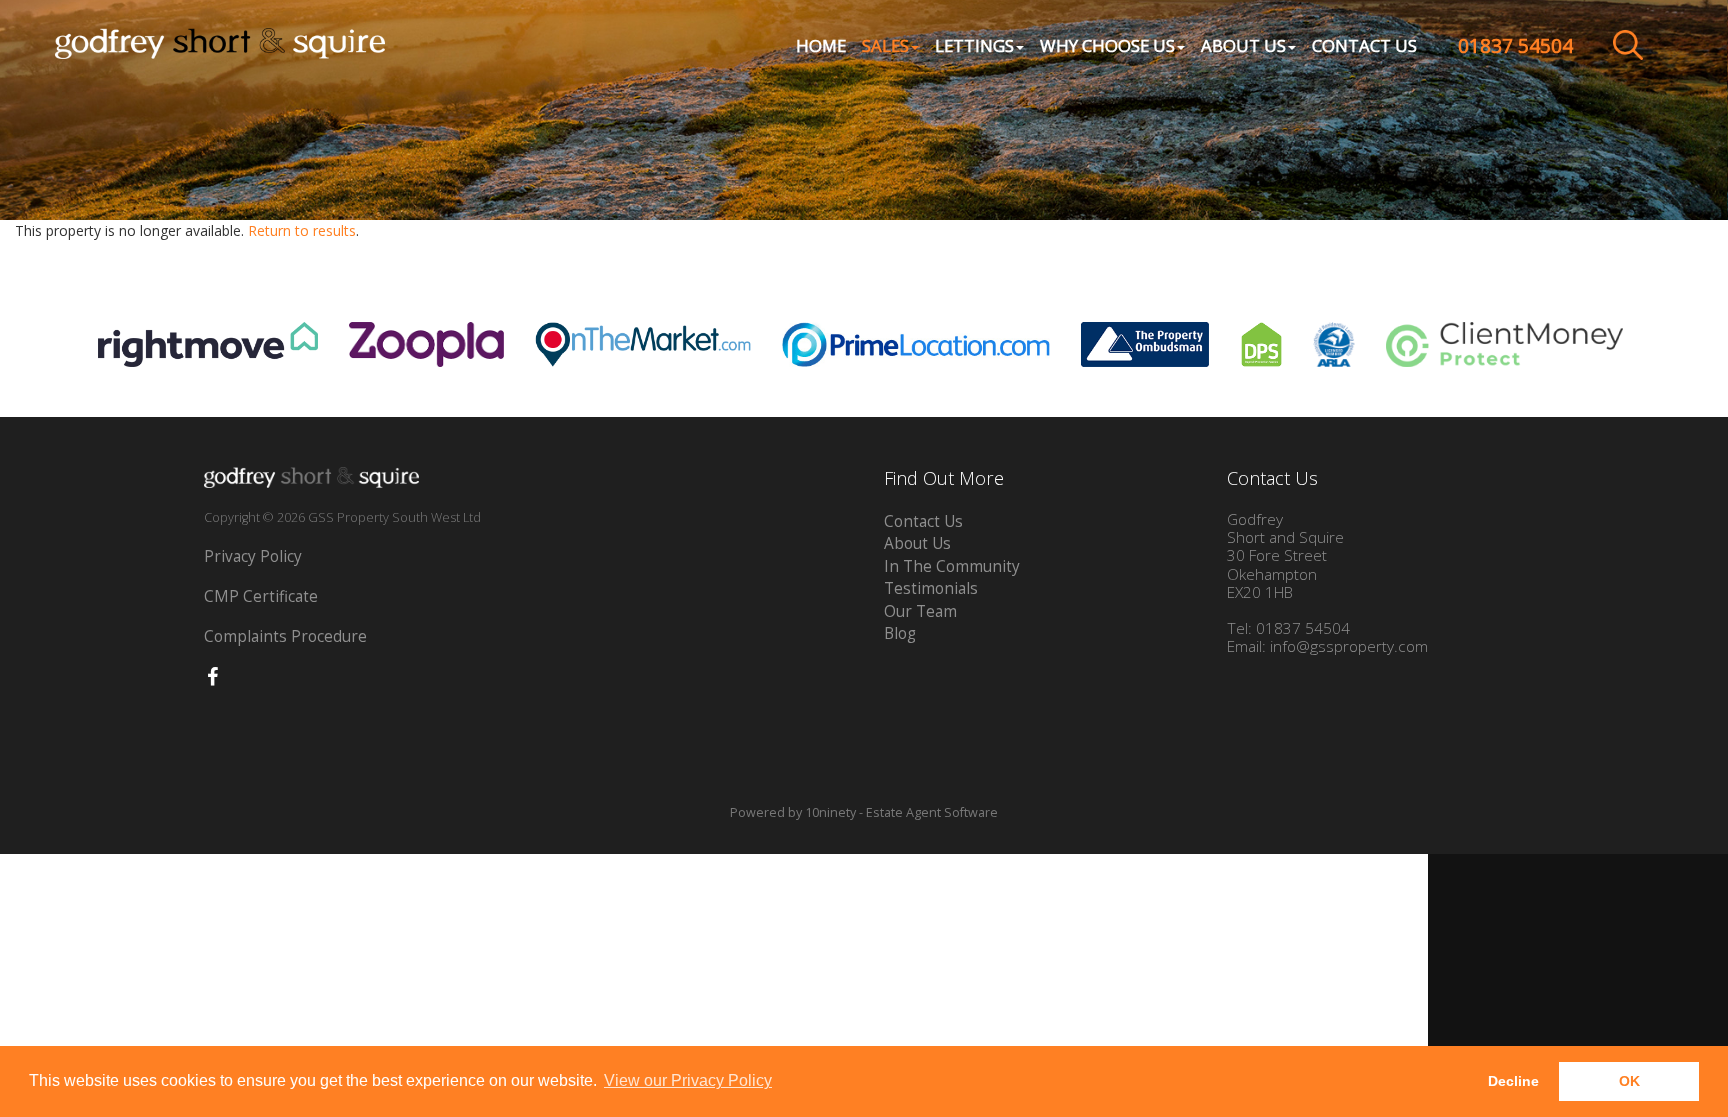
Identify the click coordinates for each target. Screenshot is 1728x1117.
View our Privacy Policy (688, 1080)
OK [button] (1629, 1081)
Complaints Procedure (285, 636)
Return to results (302, 230)
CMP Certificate (261, 596)
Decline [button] (1513, 1081)
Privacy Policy (253, 556)
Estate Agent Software (932, 812)
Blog (900, 633)
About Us (917, 543)
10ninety (830, 812)
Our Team (920, 611)
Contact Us (1364, 45)
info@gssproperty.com (1349, 646)
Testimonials (931, 588)
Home (821, 45)
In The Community (952, 566)
